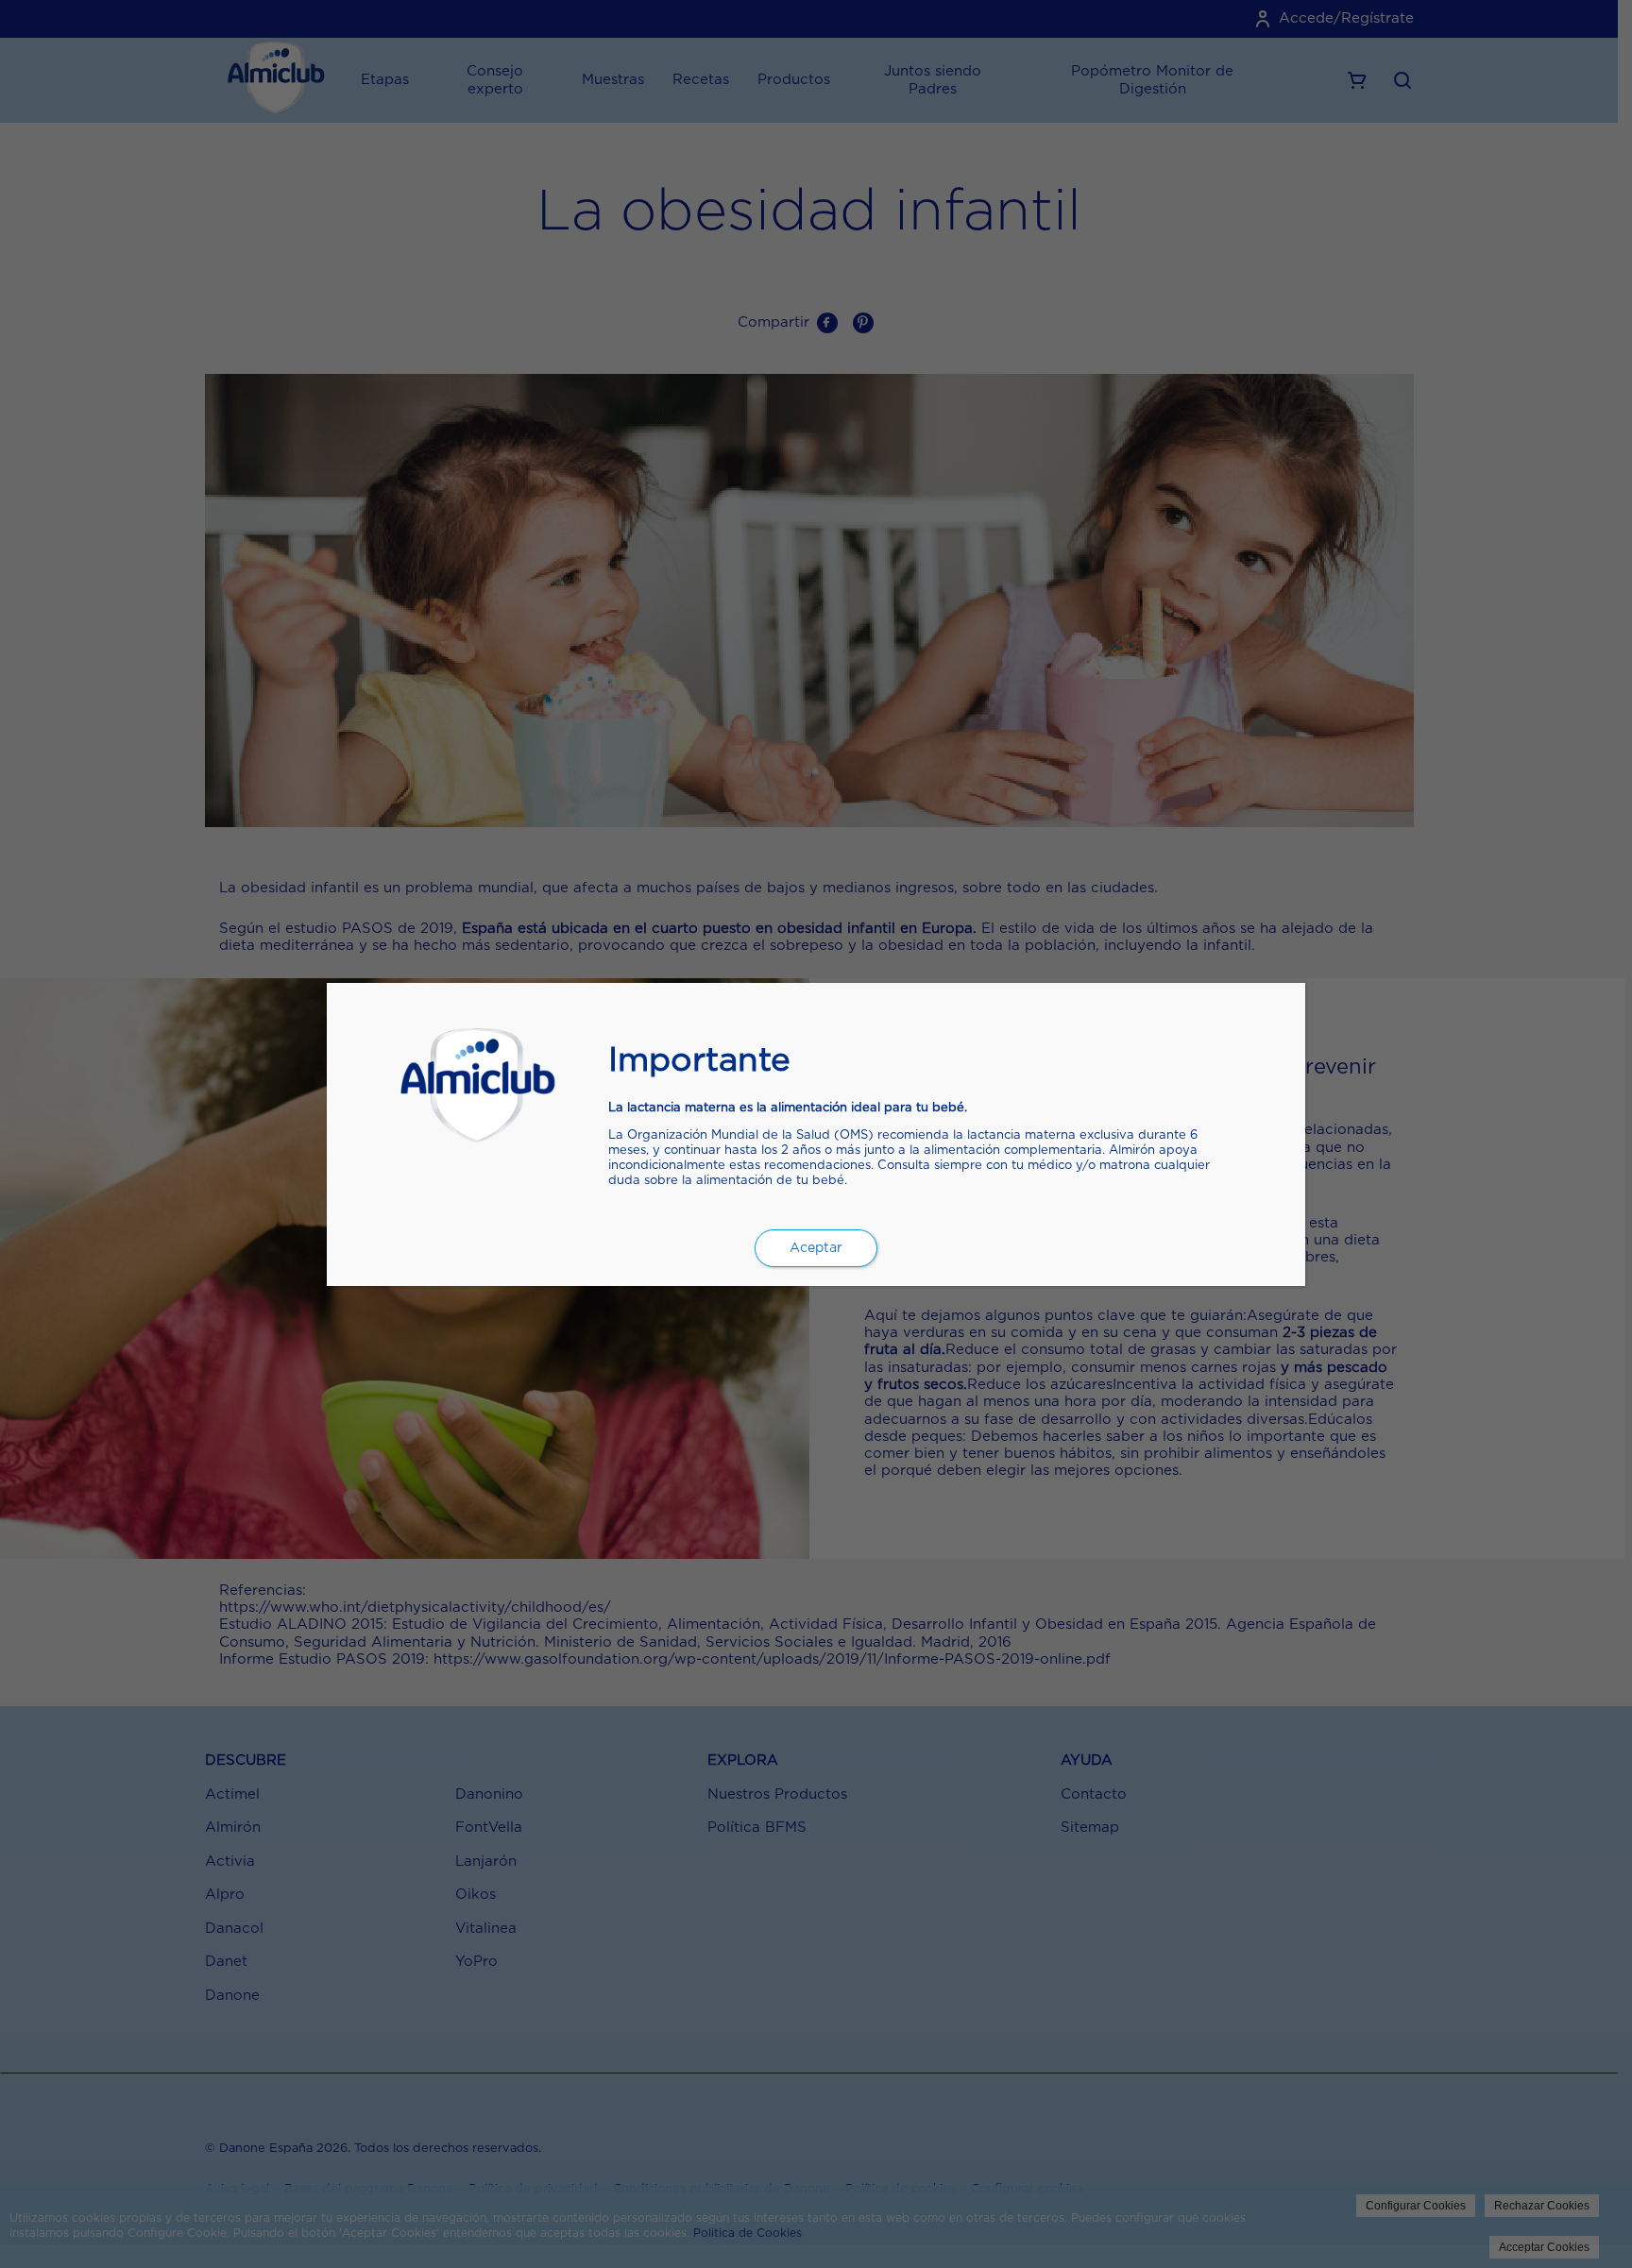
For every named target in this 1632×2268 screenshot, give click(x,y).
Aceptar (816, 1248)
